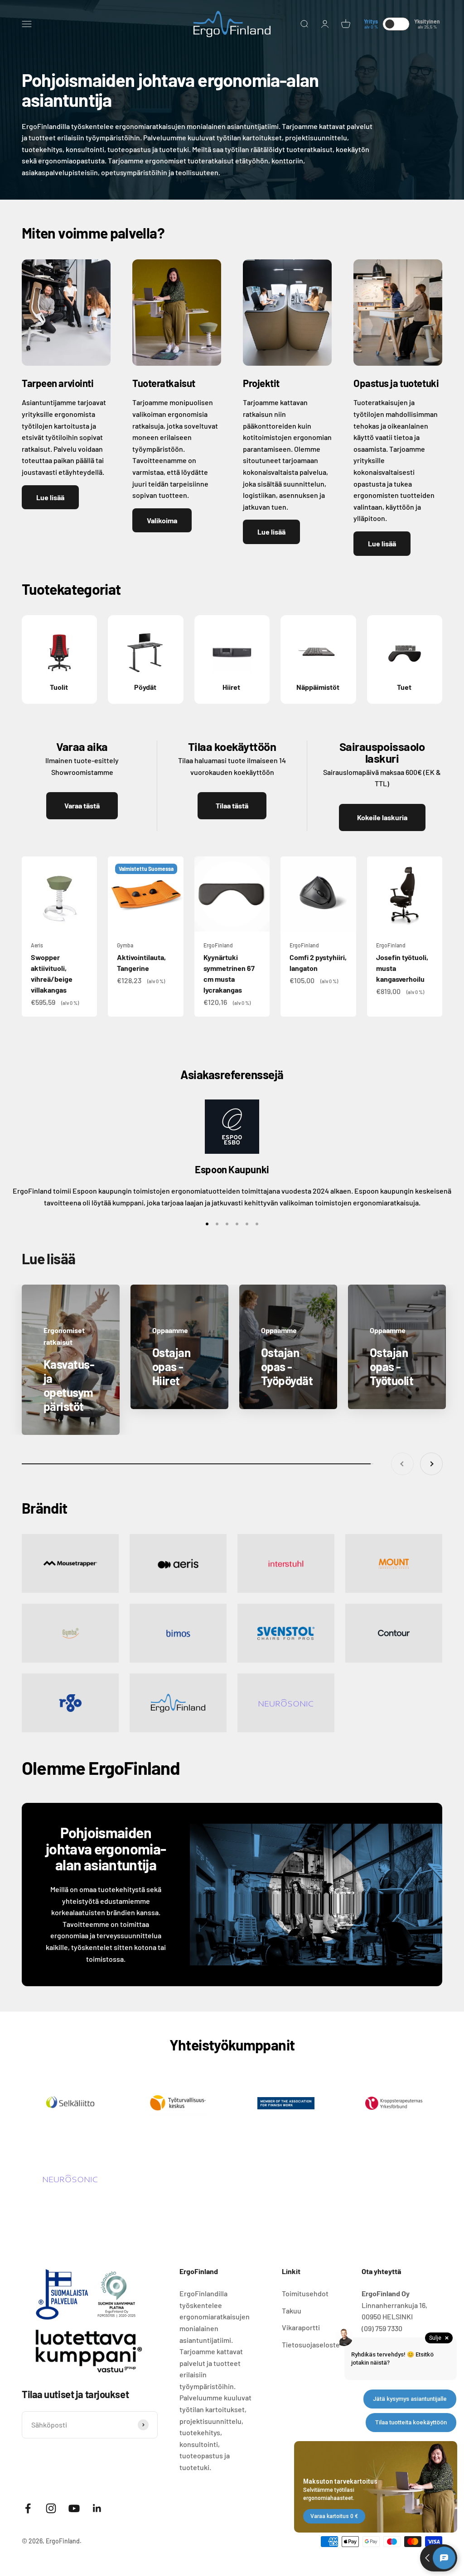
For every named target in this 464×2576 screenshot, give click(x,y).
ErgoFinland (218, 945)
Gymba (125, 945)
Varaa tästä (82, 805)
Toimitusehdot (305, 2293)
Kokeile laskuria (382, 817)
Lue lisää (50, 497)
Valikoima (162, 520)
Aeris (37, 945)
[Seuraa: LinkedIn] (97, 2508)
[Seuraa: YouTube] (74, 2508)
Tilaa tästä (232, 805)
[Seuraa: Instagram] (51, 2508)
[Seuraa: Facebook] (28, 2508)
